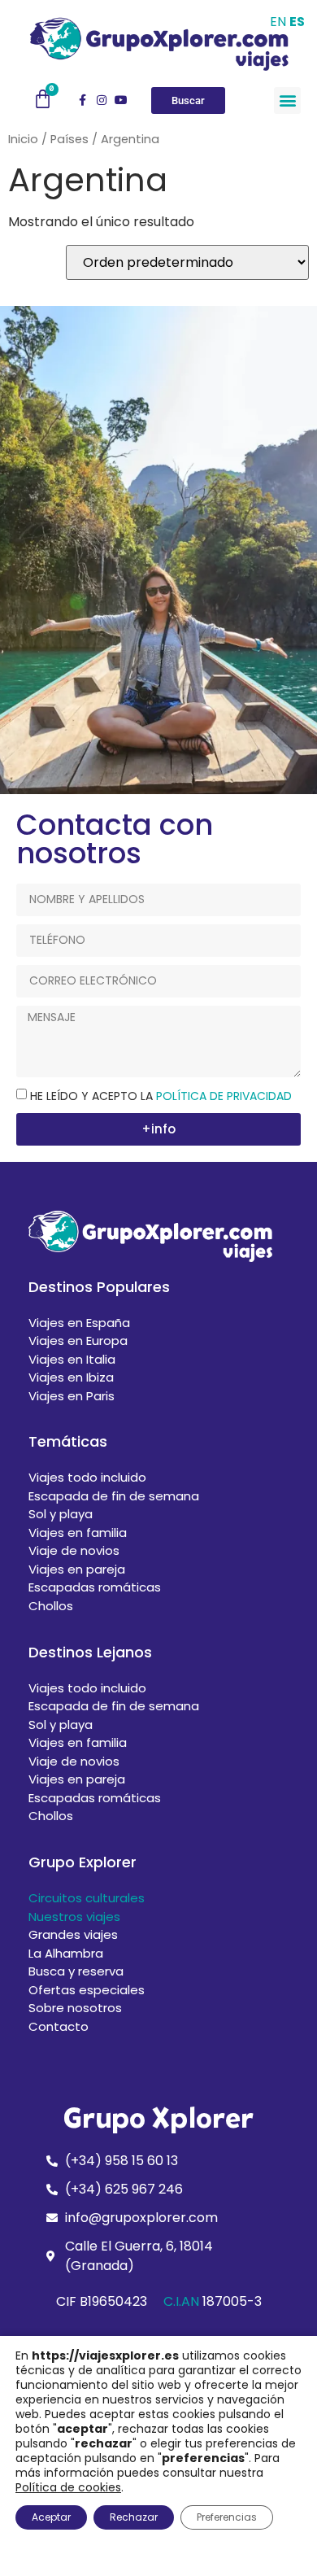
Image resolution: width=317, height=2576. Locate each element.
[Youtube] (121, 100)
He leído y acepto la (161, 1096)
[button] (287, 100)
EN (278, 22)
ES (297, 22)
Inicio (23, 139)
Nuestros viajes (74, 1917)
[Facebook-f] (82, 100)
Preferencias (227, 2517)
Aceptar (51, 2517)
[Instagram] (102, 100)
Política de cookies (68, 2487)
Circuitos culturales (87, 1898)
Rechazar (134, 2517)
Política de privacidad (224, 1096)
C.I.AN (181, 2301)
